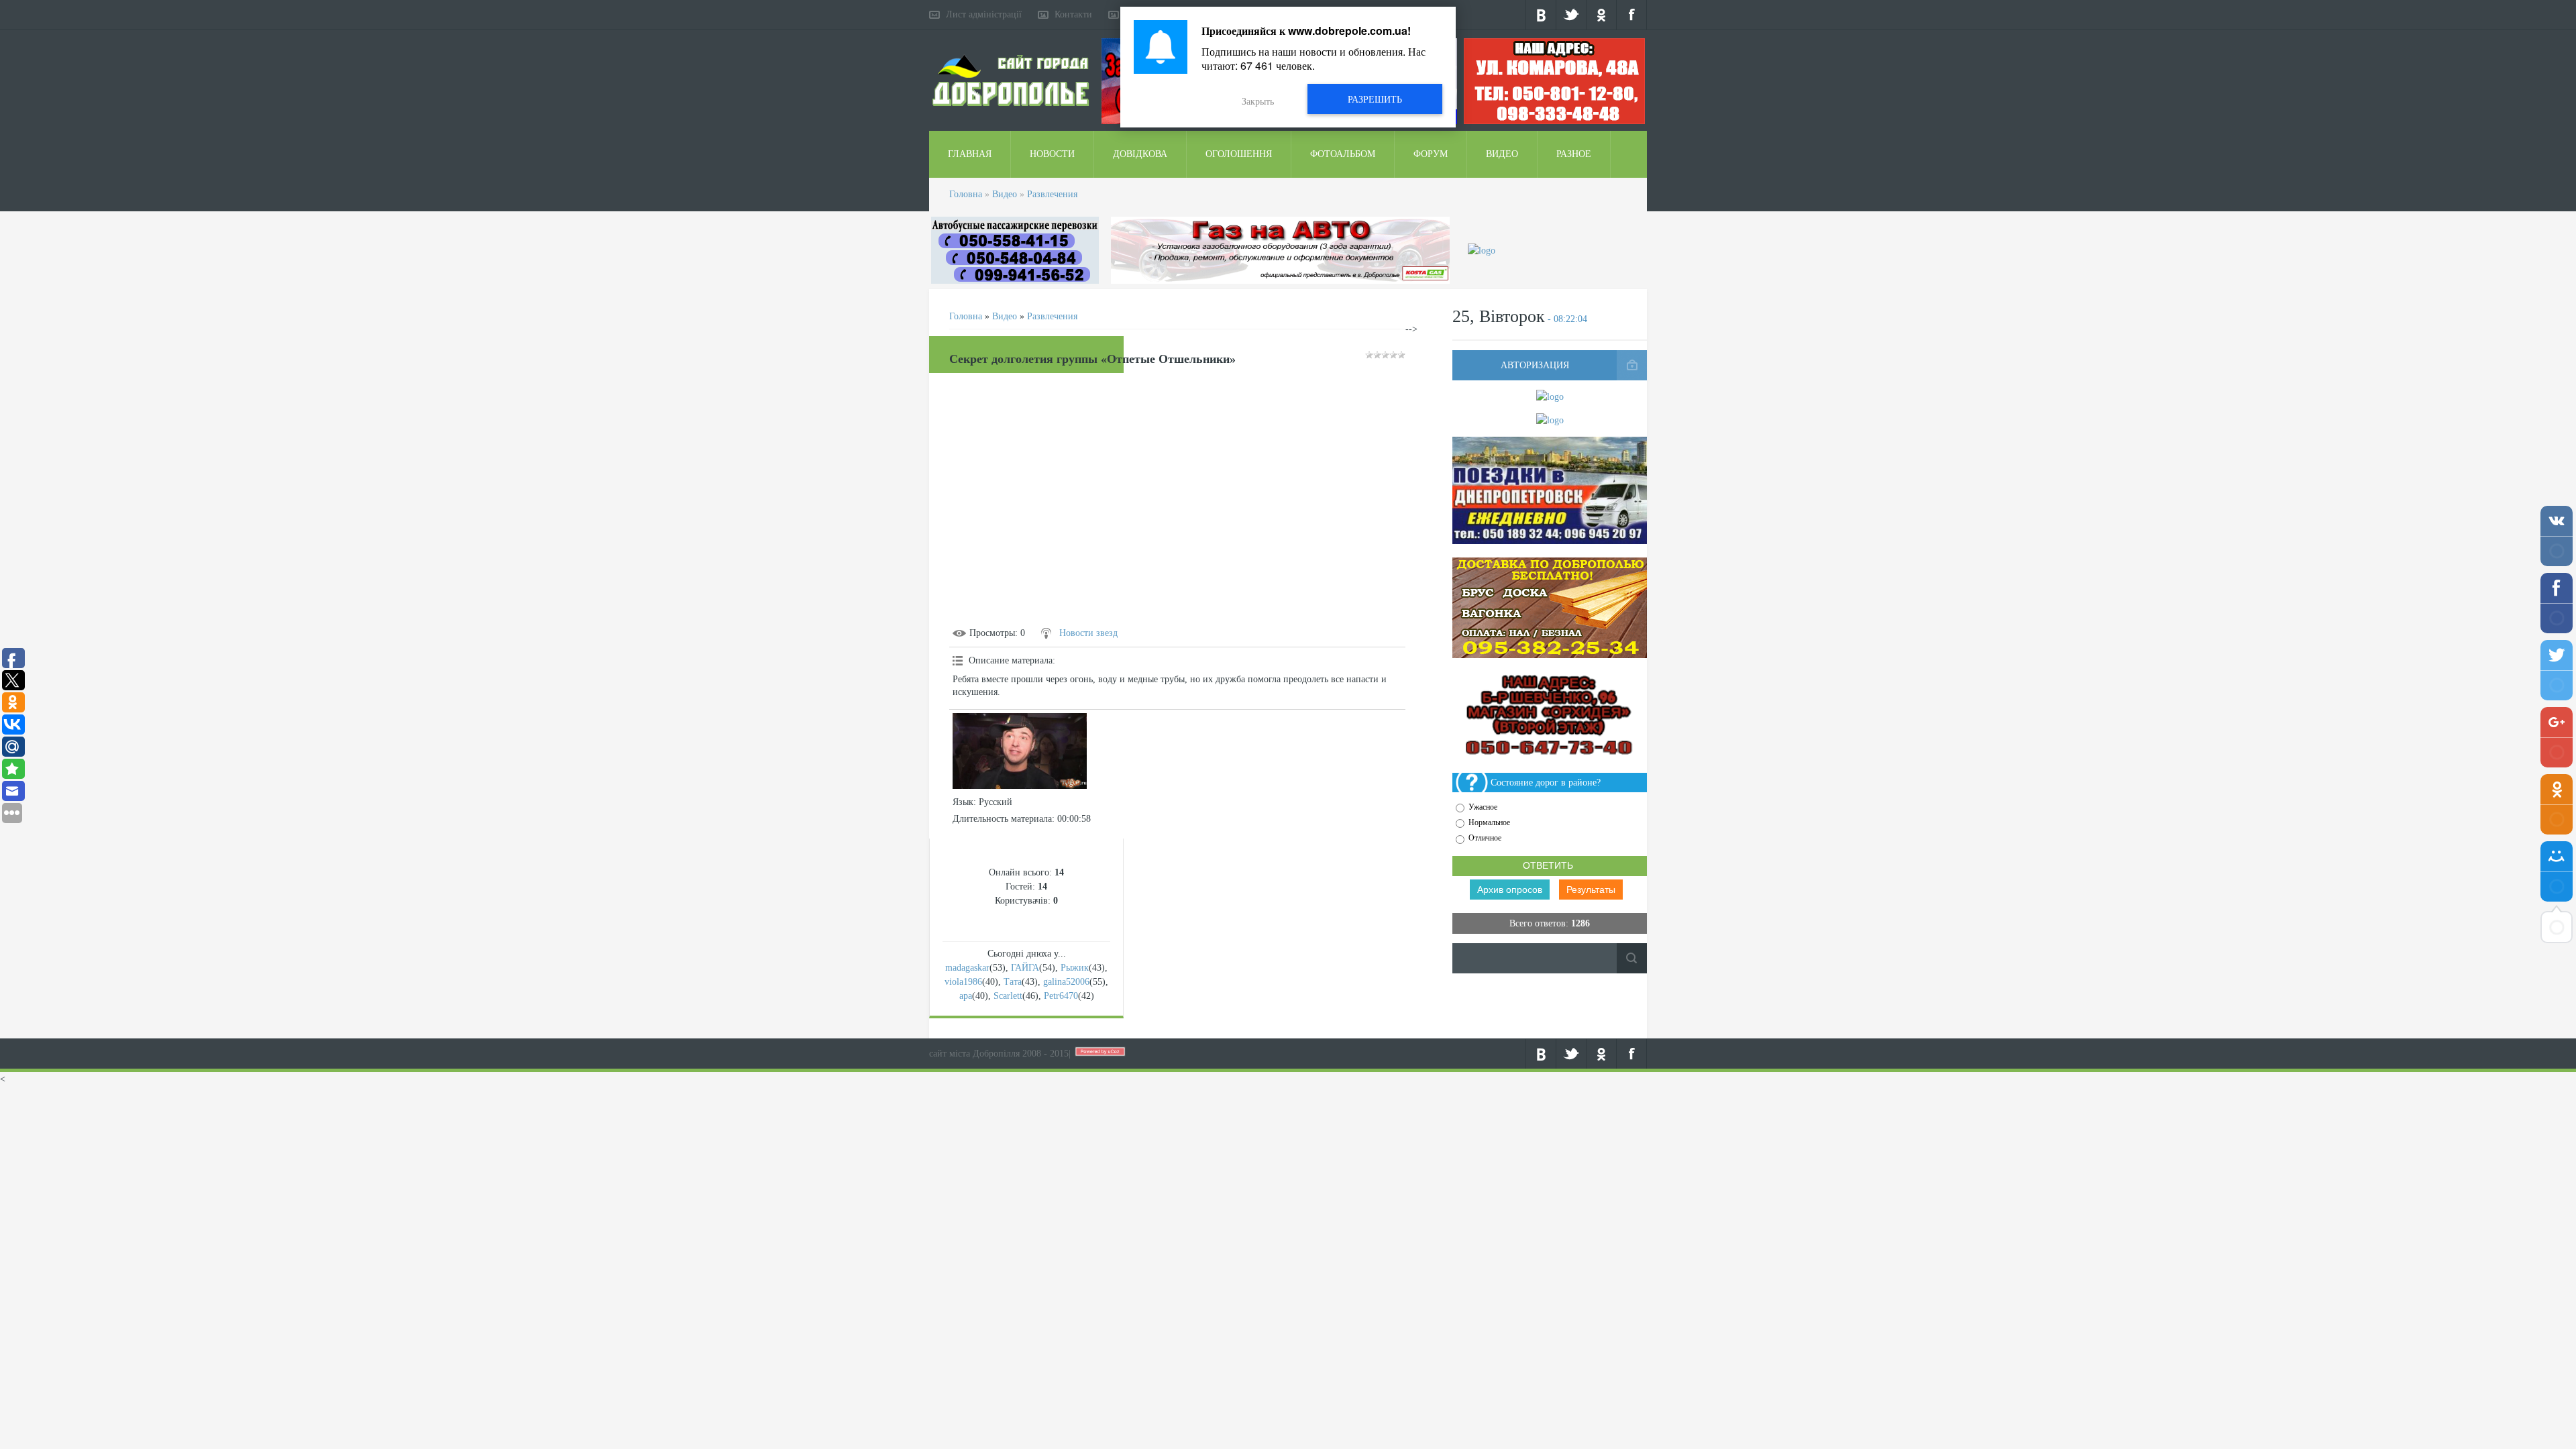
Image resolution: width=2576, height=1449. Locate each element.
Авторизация (1535, 365)
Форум (1431, 154)
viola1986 (963, 982)
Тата (1013, 982)
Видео (1502, 154)
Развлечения (1052, 194)
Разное (1574, 154)
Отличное (1485, 839)
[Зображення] (1020, 751)
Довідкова (1140, 154)
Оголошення (1239, 154)
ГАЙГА (1025, 968)
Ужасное (1483, 807)
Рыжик (1075, 968)
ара (966, 996)
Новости (1052, 154)
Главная (970, 154)
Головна (966, 194)
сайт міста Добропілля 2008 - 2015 (999, 1054)
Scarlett (1008, 996)
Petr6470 (1061, 996)
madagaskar (967, 968)
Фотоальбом (1343, 154)
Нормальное (1489, 822)
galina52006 (1066, 982)
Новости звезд (1088, 633)
